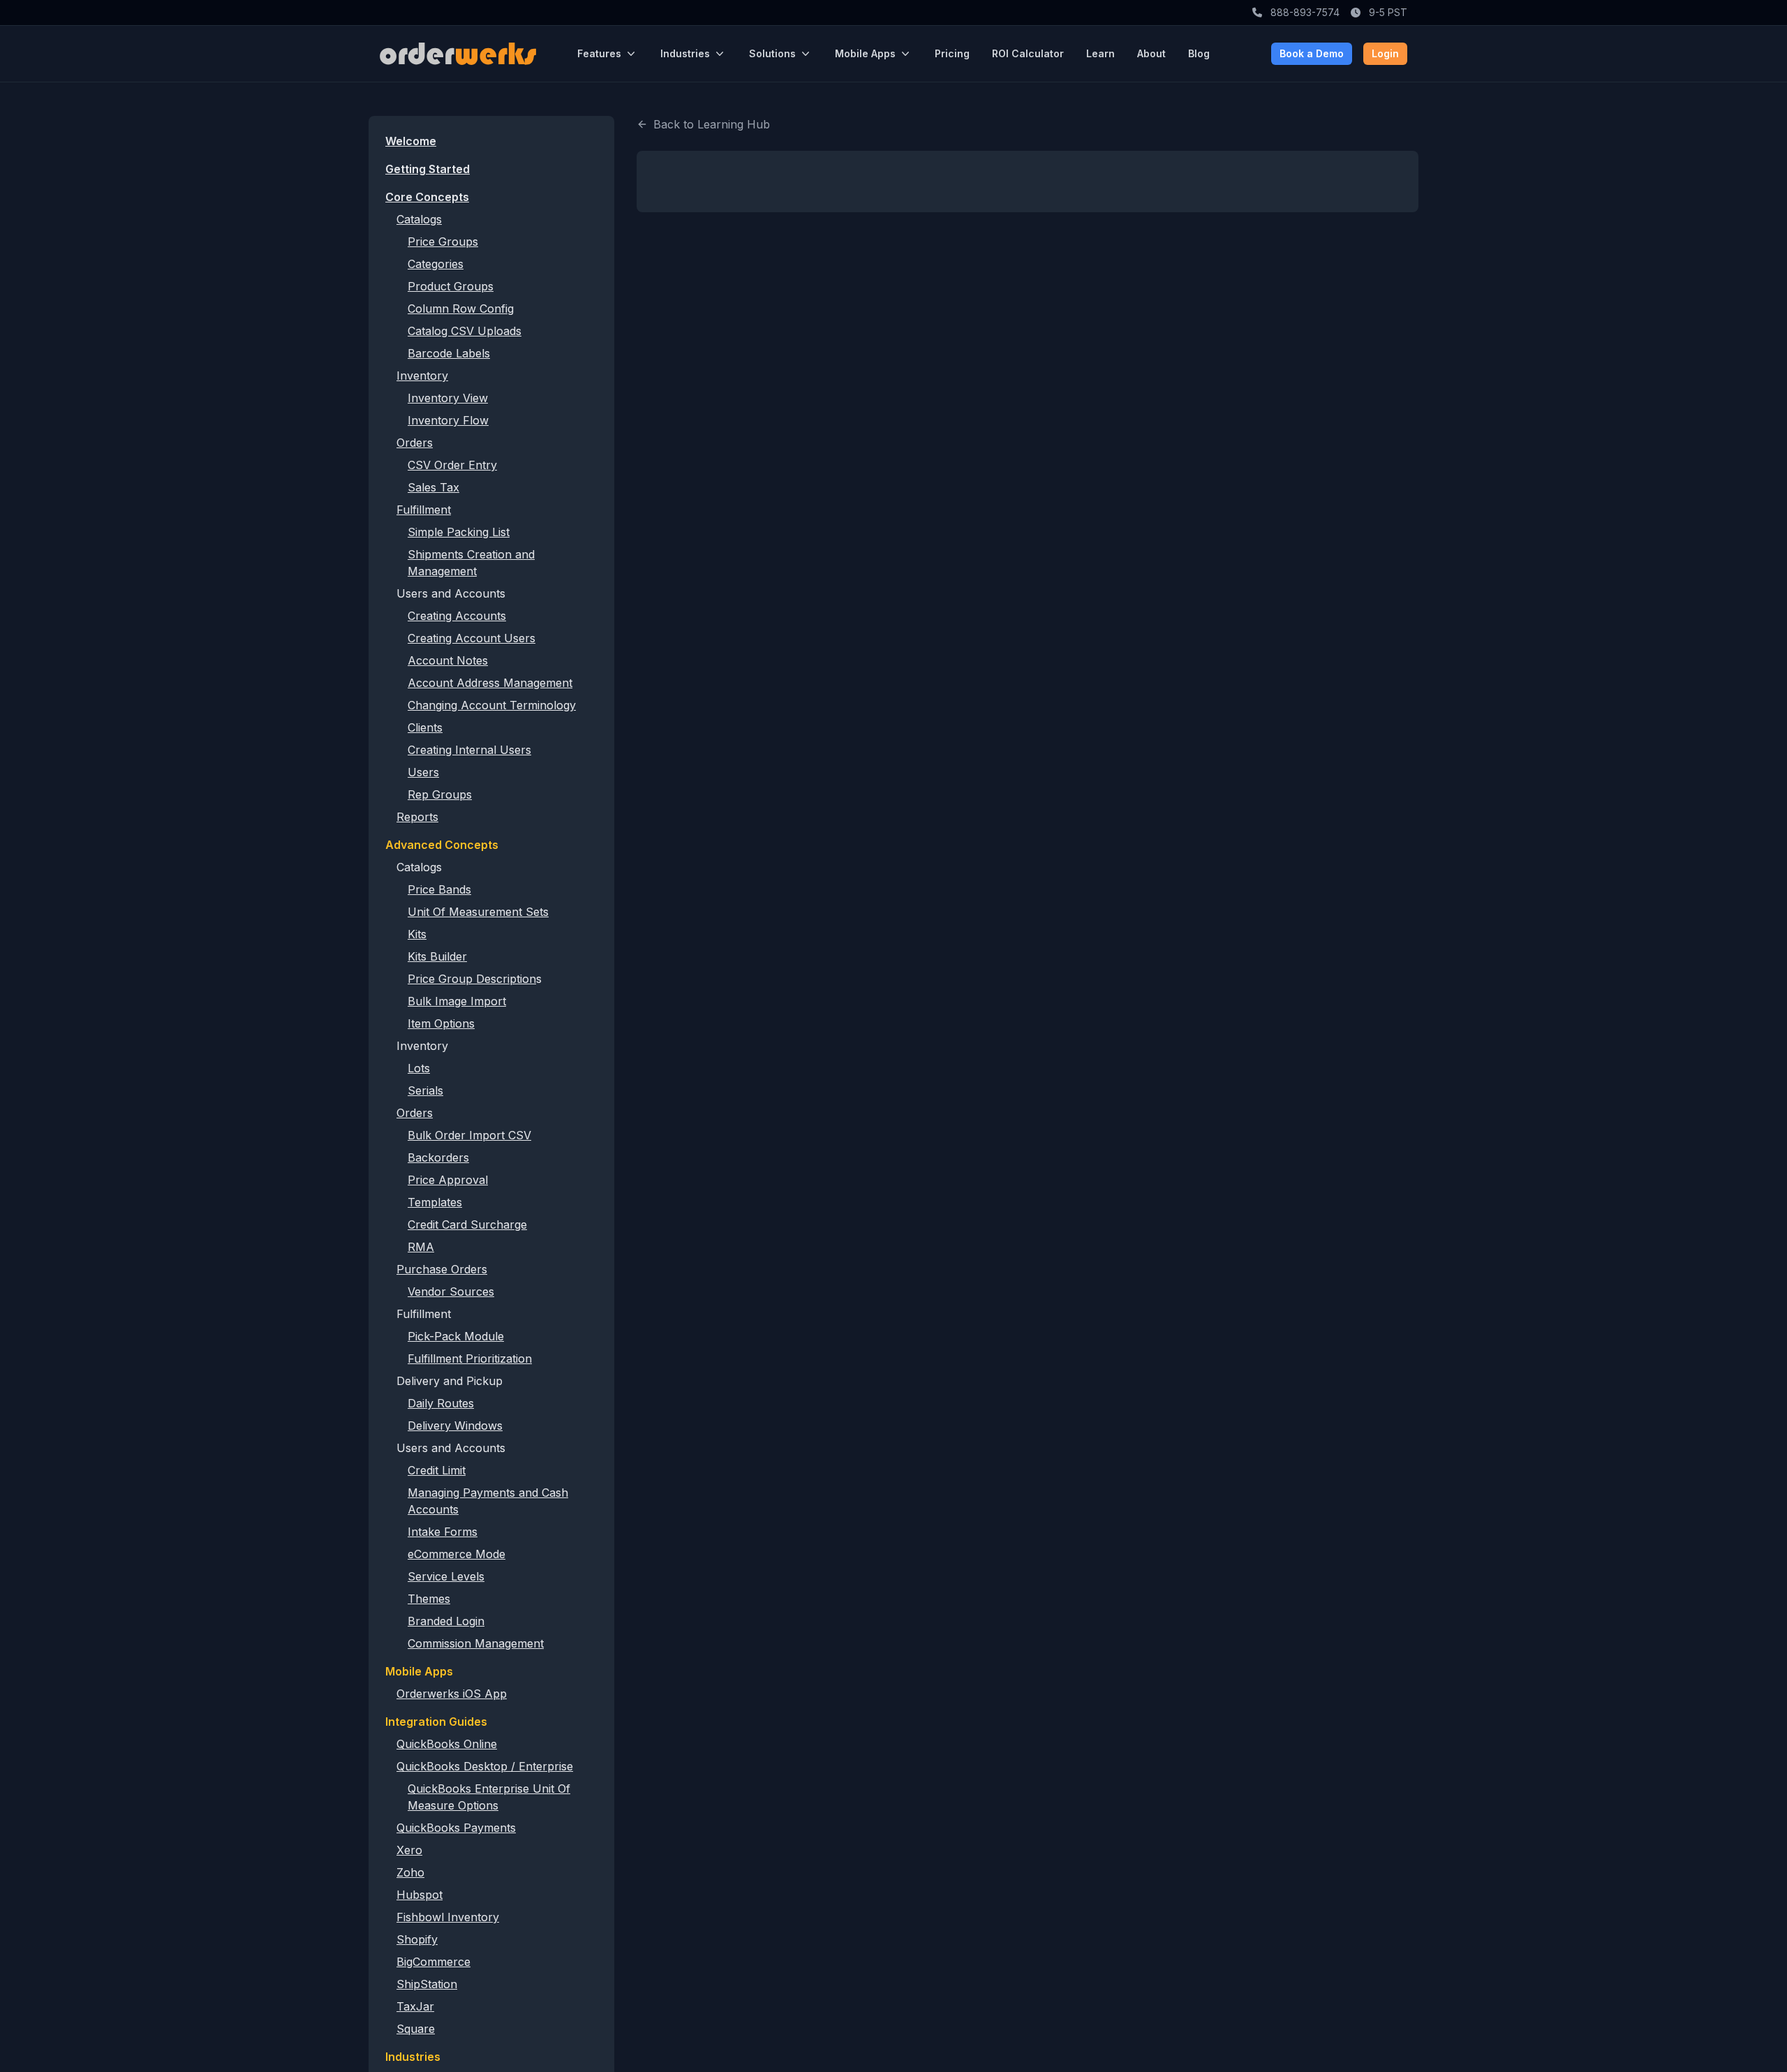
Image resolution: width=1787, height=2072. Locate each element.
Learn (1100, 53)
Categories (436, 264)
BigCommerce (433, 1962)
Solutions (772, 53)
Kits (417, 934)
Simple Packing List (459, 532)
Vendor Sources (451, 1292)
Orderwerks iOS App (452, 1694)
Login (1385, 53)
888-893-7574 (1304, 12)
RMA (421, 1247)
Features (599, 53)
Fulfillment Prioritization (470, 1359)
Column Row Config (461, 309)
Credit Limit (437, 1470)
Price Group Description (472, 979)
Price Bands (439, 889)
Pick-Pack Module (456, 1336)
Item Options (441, 1023)
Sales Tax (433, 487)
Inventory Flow (448, 420)
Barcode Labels (449, 353)
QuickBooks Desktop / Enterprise (485, 1766)
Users (423, 772)
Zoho (410, 1872)
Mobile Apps (865, 53)
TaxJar (415, 2006)
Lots (419, 1068)
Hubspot (420, 1895)
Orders (415, 443)
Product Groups (451, 286)
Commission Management (476, 1643)
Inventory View (448, 398)
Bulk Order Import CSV (469, 1135)
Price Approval (448, 1180)
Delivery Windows (455, 1426)
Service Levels (446, 1576)
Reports (417, 817)
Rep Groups (440, 794)
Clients (425, 727)
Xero (409, 1850)
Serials (425, 1090)
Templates (435, 1202)
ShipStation (427, 1984)
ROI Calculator (1028, 53)
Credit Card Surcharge (467, 1224)
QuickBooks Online (447, 1744)
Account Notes (448, 660)
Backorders (438, 1157)
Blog (1199, 53)
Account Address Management (490, 683)
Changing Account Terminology (492, 705)
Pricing (952, 53)
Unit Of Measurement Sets (478, 912)
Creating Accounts (457, 616)
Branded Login (446, 1621)
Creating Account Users (472, 638)
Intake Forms (443, 1532)
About (1151, 53)
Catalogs (419, 219)
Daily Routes (441, 1403)
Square (416, 2029)
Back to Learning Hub (712, 124)
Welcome (411, 141)
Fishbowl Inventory (448, 1917)
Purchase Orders (442, 1269)
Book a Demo (1312, 53)
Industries (685, 53)
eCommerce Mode (457, 1554)
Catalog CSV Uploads (465, 331)
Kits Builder (437, 956)
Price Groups (443, 242)
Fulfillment (424, 510)
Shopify (417, 1939)
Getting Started (428, 169)
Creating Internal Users (469, 750)
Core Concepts (427, 197)
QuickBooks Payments (456, 1828)
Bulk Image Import (457, 1001)
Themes (429, 1599)
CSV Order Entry (452, 465)
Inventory (422, 376)
